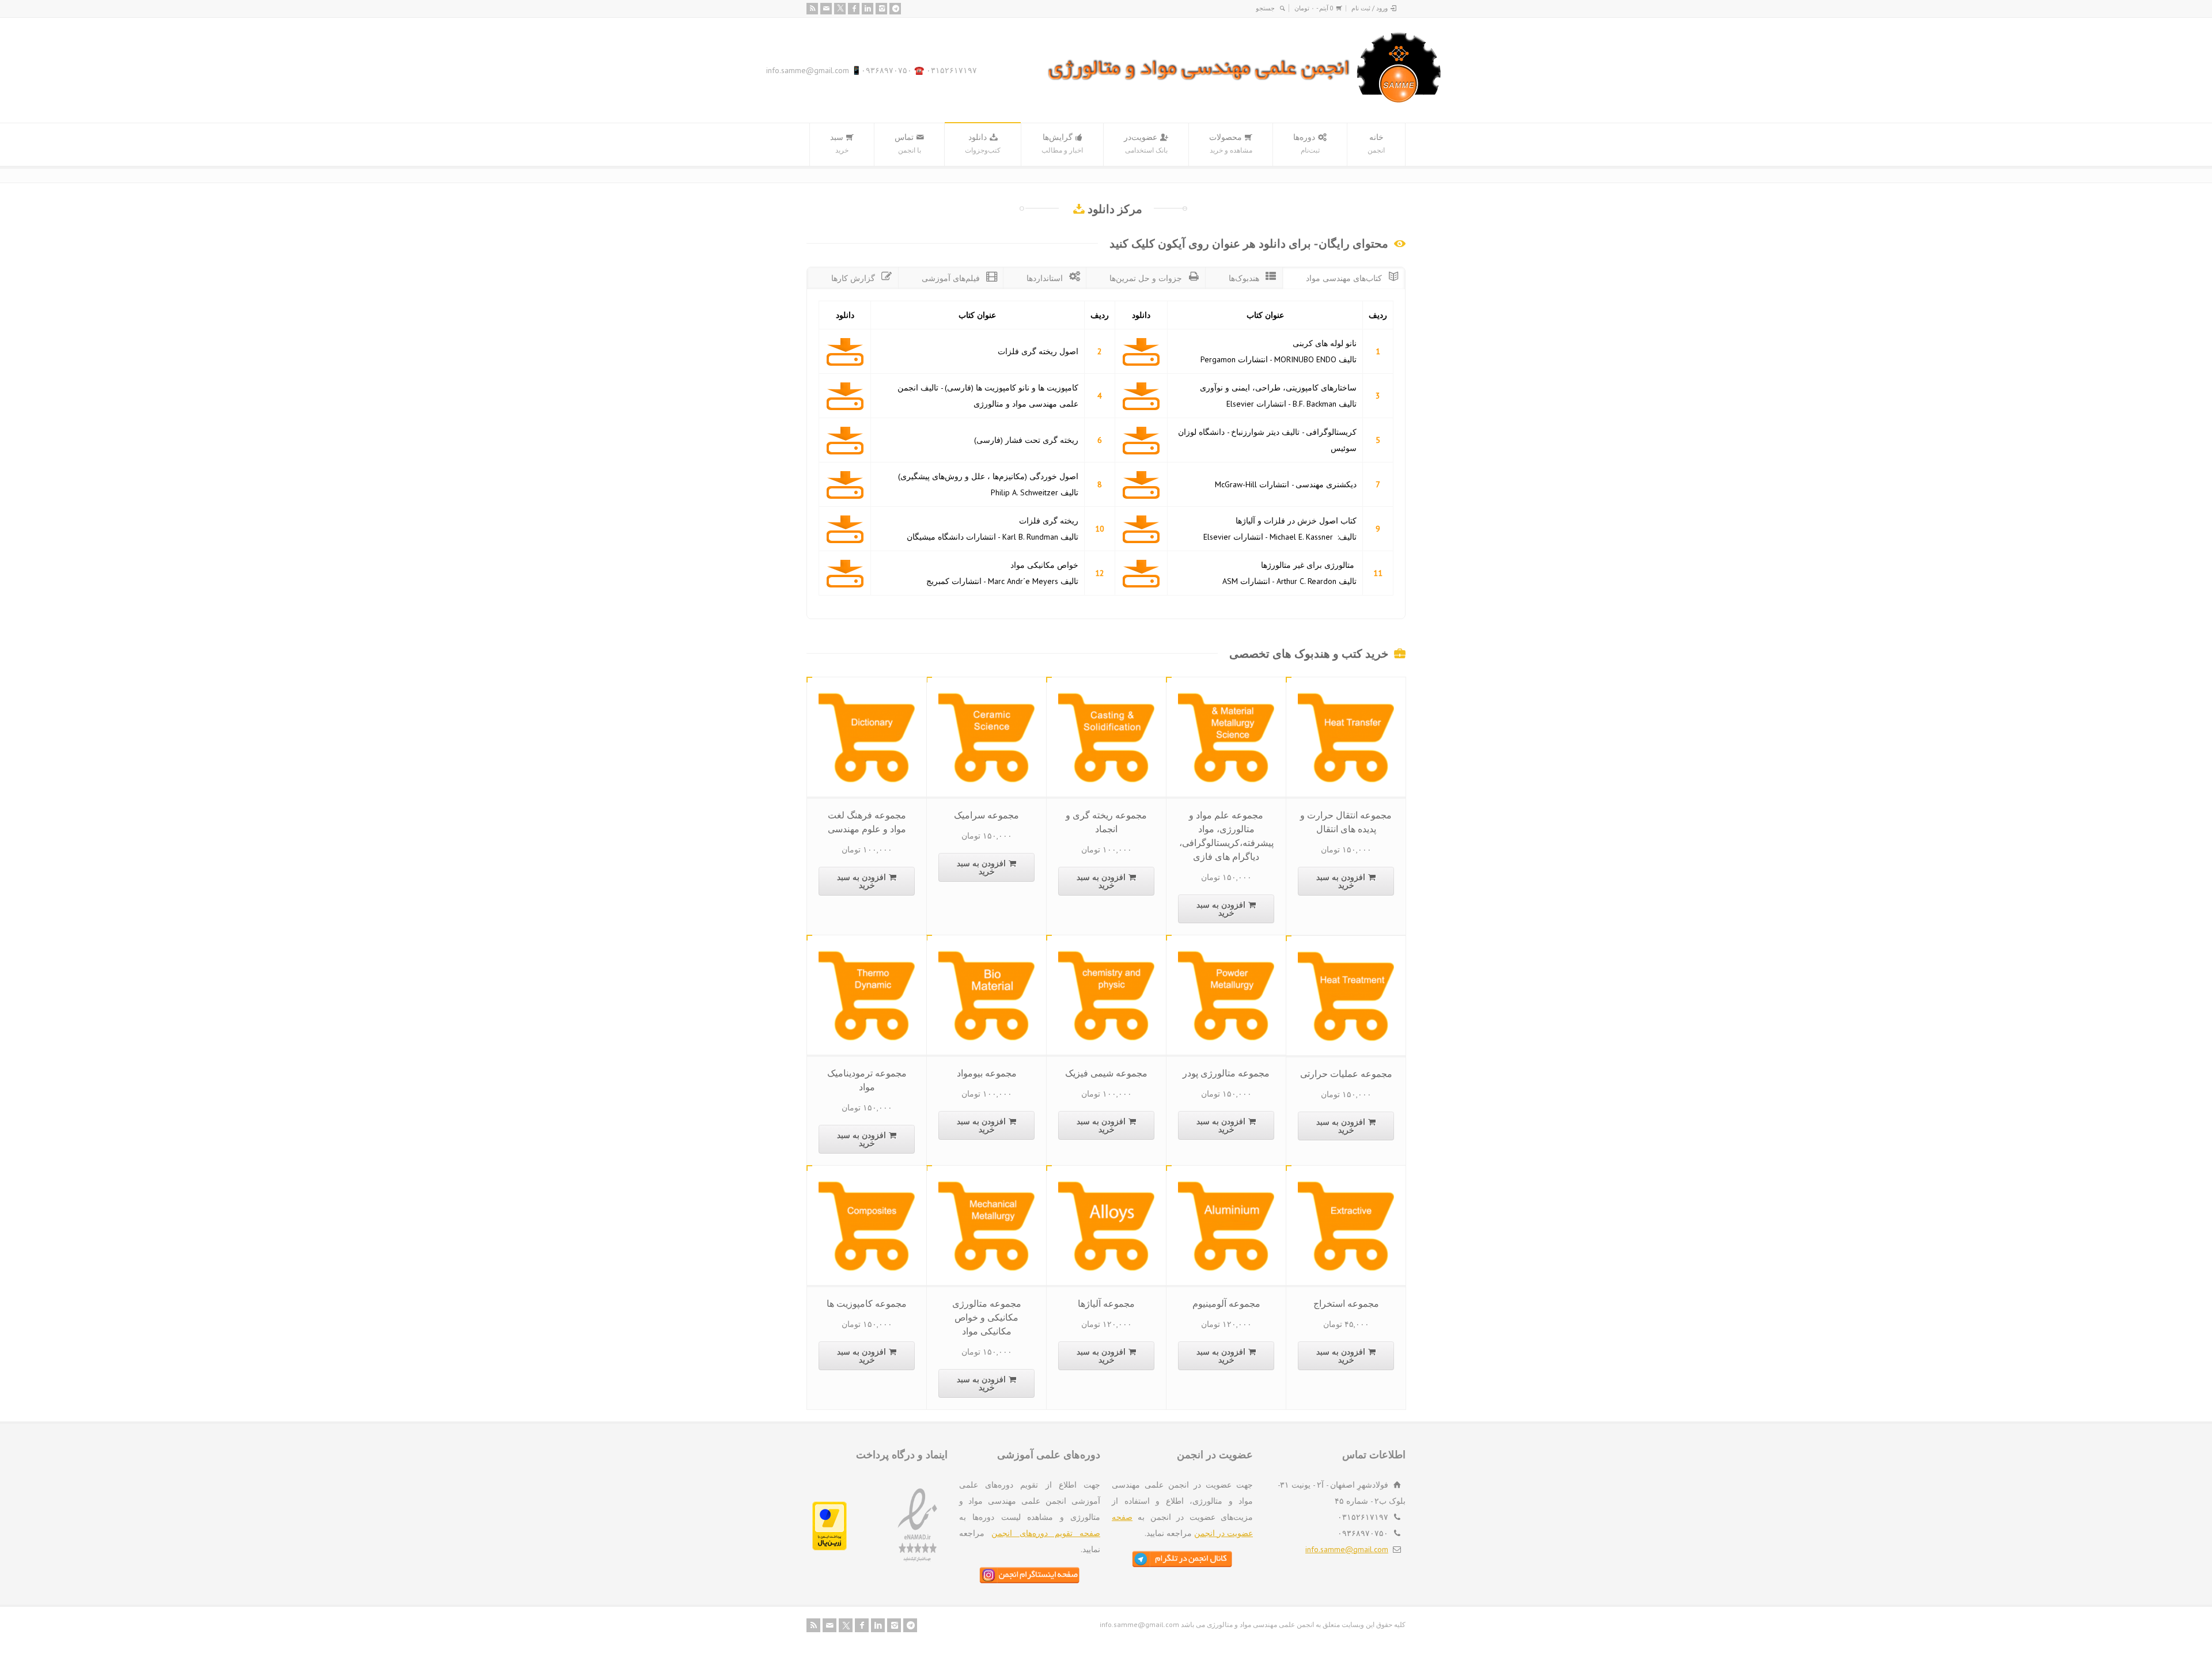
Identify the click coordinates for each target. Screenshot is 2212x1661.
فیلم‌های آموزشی (951, 278)
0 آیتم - (1314, 8)
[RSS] (812, 9)
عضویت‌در (1146, 143)
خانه (1376, 143)
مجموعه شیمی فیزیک (1106, 1073)
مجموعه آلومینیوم (1226, 1303)
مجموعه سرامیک (986, 815)
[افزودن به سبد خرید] (1338, 691)
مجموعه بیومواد (987, 1073)
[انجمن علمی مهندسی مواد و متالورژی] (1245, 100)
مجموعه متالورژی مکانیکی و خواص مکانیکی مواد (987, 1317)
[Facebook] (854, 9)
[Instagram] (881, 9)
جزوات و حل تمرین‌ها (1146, 278)
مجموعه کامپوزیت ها (867, 1303)
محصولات (1231, 143)
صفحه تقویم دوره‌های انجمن (1046, 1533)
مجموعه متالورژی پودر (1226, 1073)
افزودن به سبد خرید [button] (1341, 881)
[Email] (826, 9)
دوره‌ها (1306, 143)
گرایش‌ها (1062, 143)
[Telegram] (895, 9)
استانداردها (1045, 278)
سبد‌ (839, 143)
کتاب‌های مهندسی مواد (1344, 278)
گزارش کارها (853, 278)
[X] (840, 9)
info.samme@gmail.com (1347, 1549)
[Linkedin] (868, 9)
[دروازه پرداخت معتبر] (829, 1548)
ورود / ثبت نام (1370, 8)
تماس (908, 143)
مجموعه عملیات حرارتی (1346, 1074)
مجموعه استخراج (1346, 1303)
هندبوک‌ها (1244, 278)
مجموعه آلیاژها (1106, 1303)
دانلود (983, 143)
